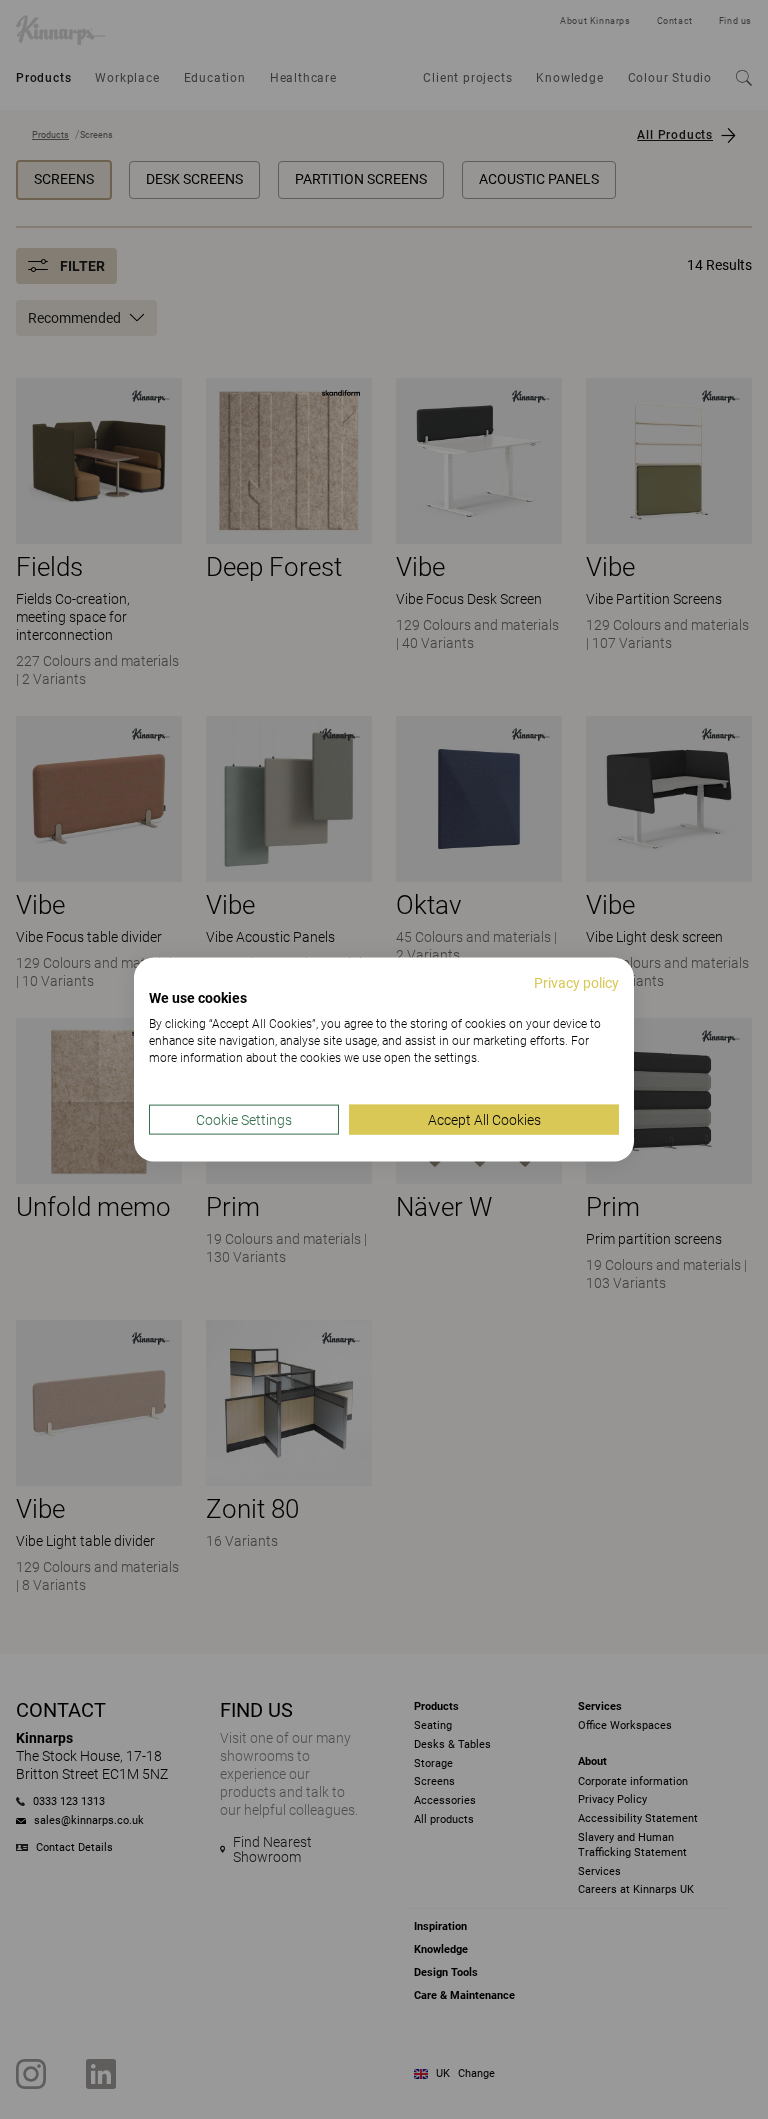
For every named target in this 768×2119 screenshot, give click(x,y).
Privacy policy (576, 982)
